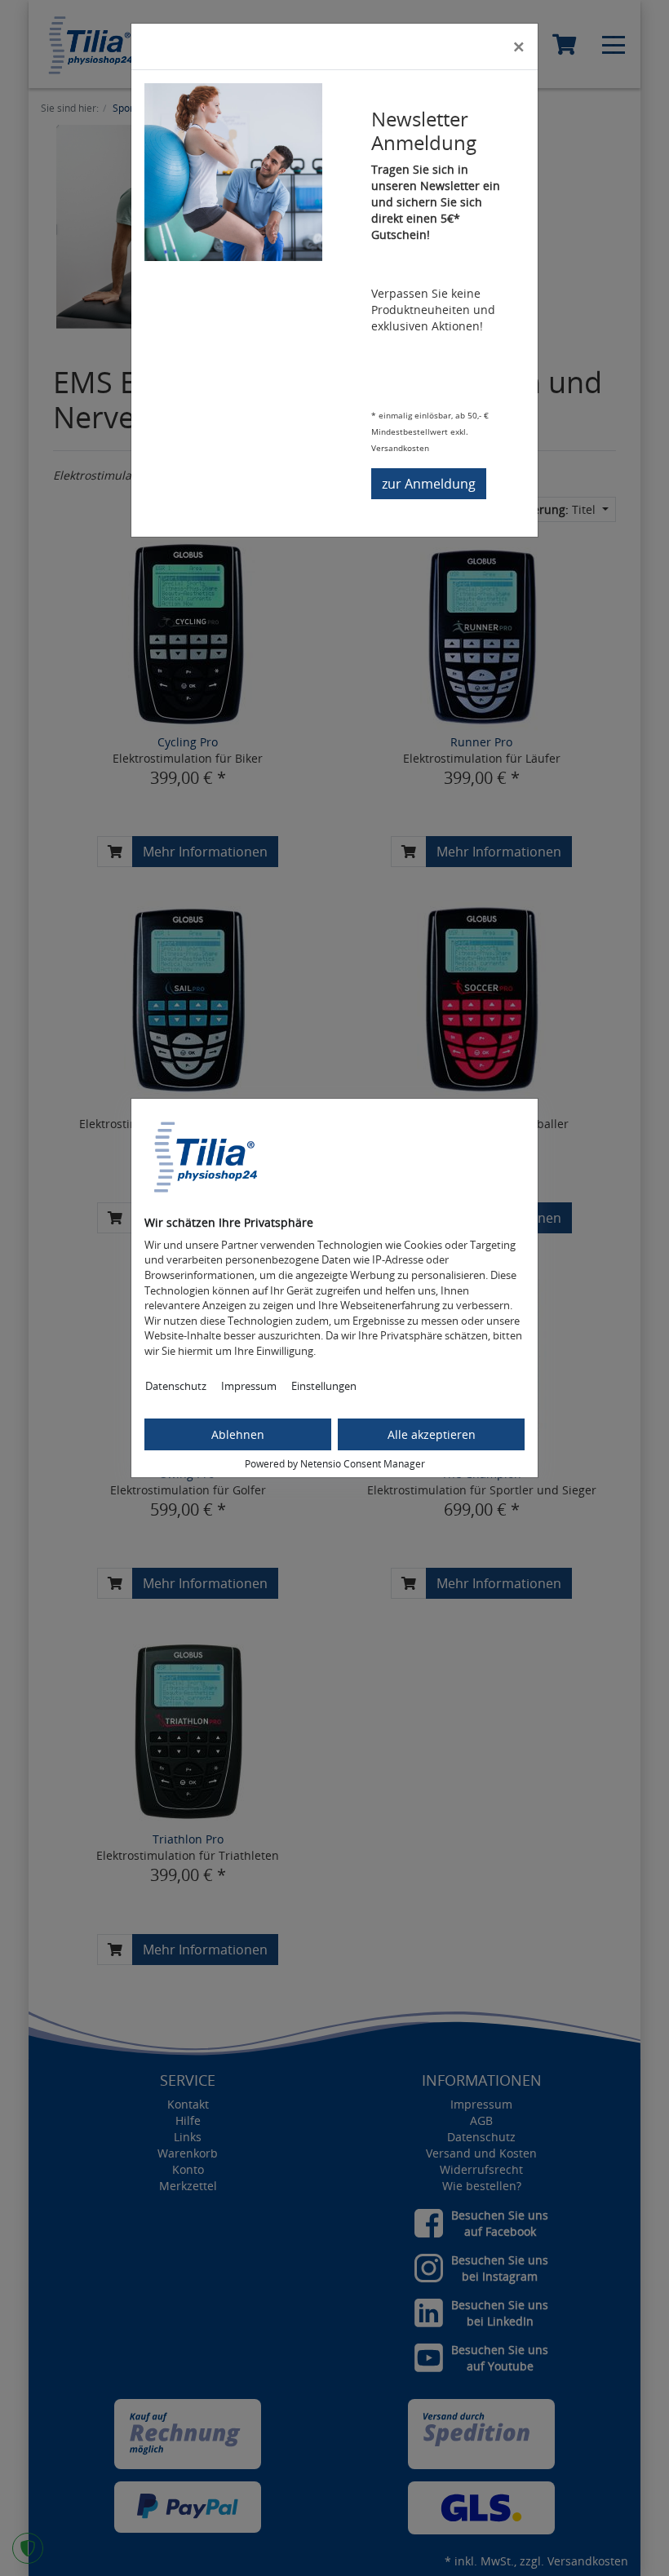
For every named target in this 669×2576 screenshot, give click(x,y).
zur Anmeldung (429, 484)
